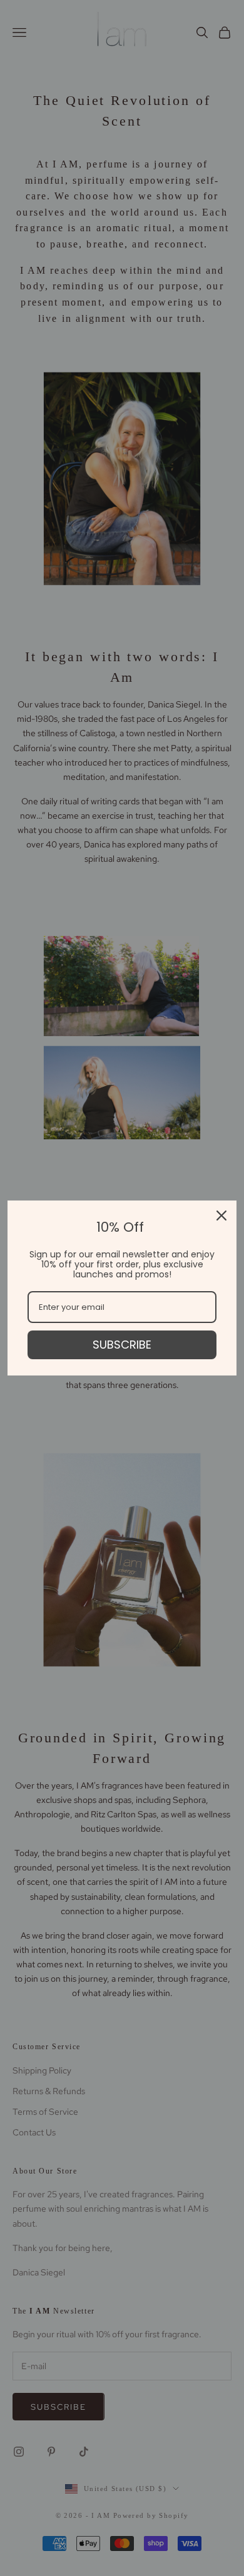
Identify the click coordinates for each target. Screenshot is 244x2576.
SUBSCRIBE (122, 1345)
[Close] (221, 1216)
